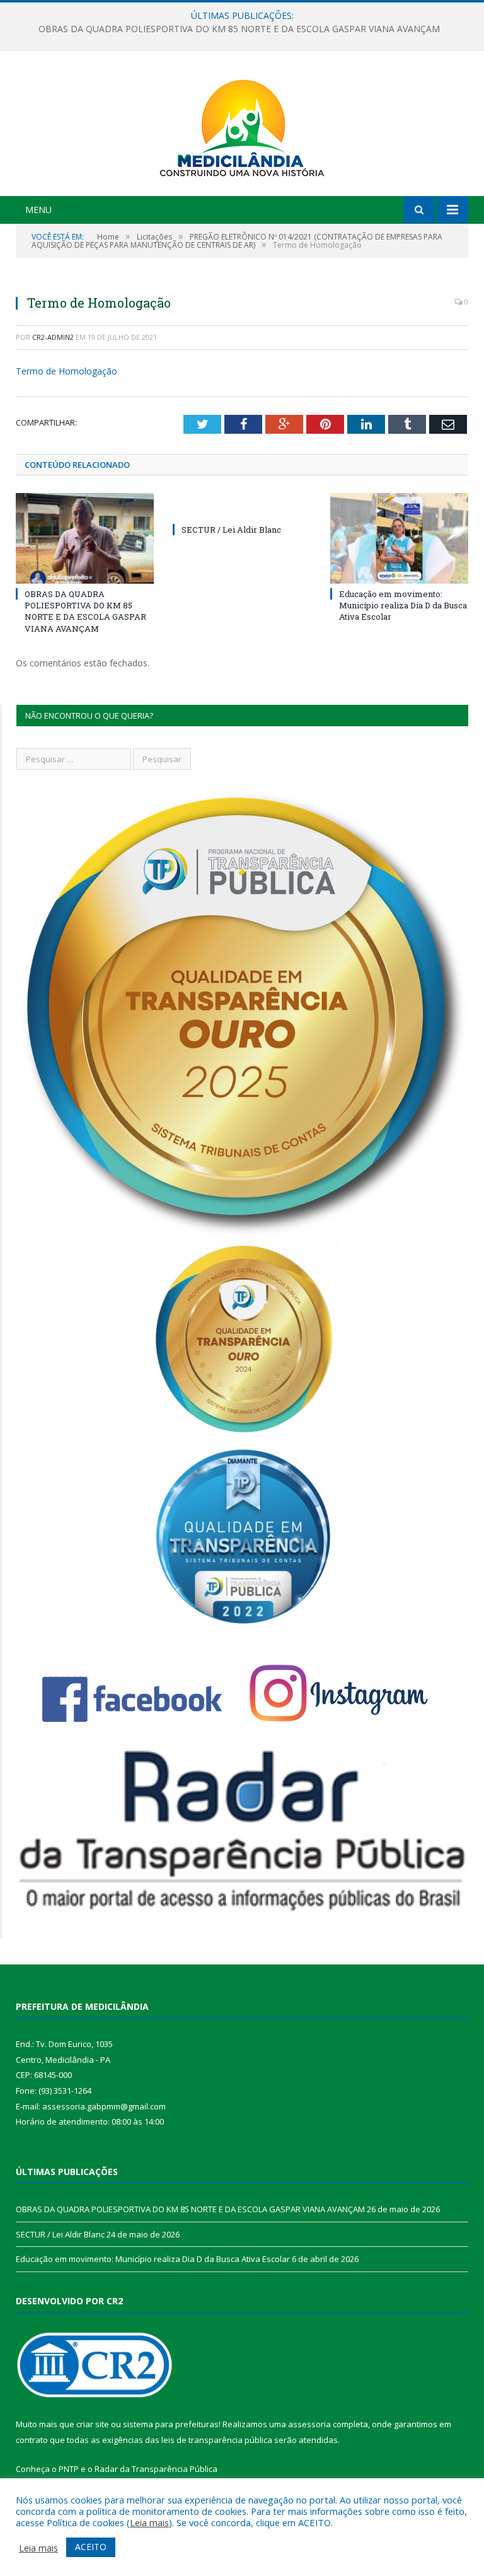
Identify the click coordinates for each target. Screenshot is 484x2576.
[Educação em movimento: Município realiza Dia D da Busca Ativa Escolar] (399, 538)
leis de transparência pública (217, 2440)
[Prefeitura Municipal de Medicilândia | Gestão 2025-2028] (242, 125)
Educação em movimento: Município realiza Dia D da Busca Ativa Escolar (403, 605)
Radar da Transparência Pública (156, 2469)
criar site (93, 2424)
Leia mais (149, 2522)
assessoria (309, 2424)
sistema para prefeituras (171, 2424)
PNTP (69, 2469)
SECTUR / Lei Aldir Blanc (239, 29)
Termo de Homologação (66, 371)
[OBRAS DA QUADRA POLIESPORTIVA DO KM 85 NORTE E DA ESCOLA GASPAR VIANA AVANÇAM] (85, 538)
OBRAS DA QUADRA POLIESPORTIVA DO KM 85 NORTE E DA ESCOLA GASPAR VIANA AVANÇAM (85, 611)
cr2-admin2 (53, 337)
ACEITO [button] (91, 2547)
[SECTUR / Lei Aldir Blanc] (242, 506)
